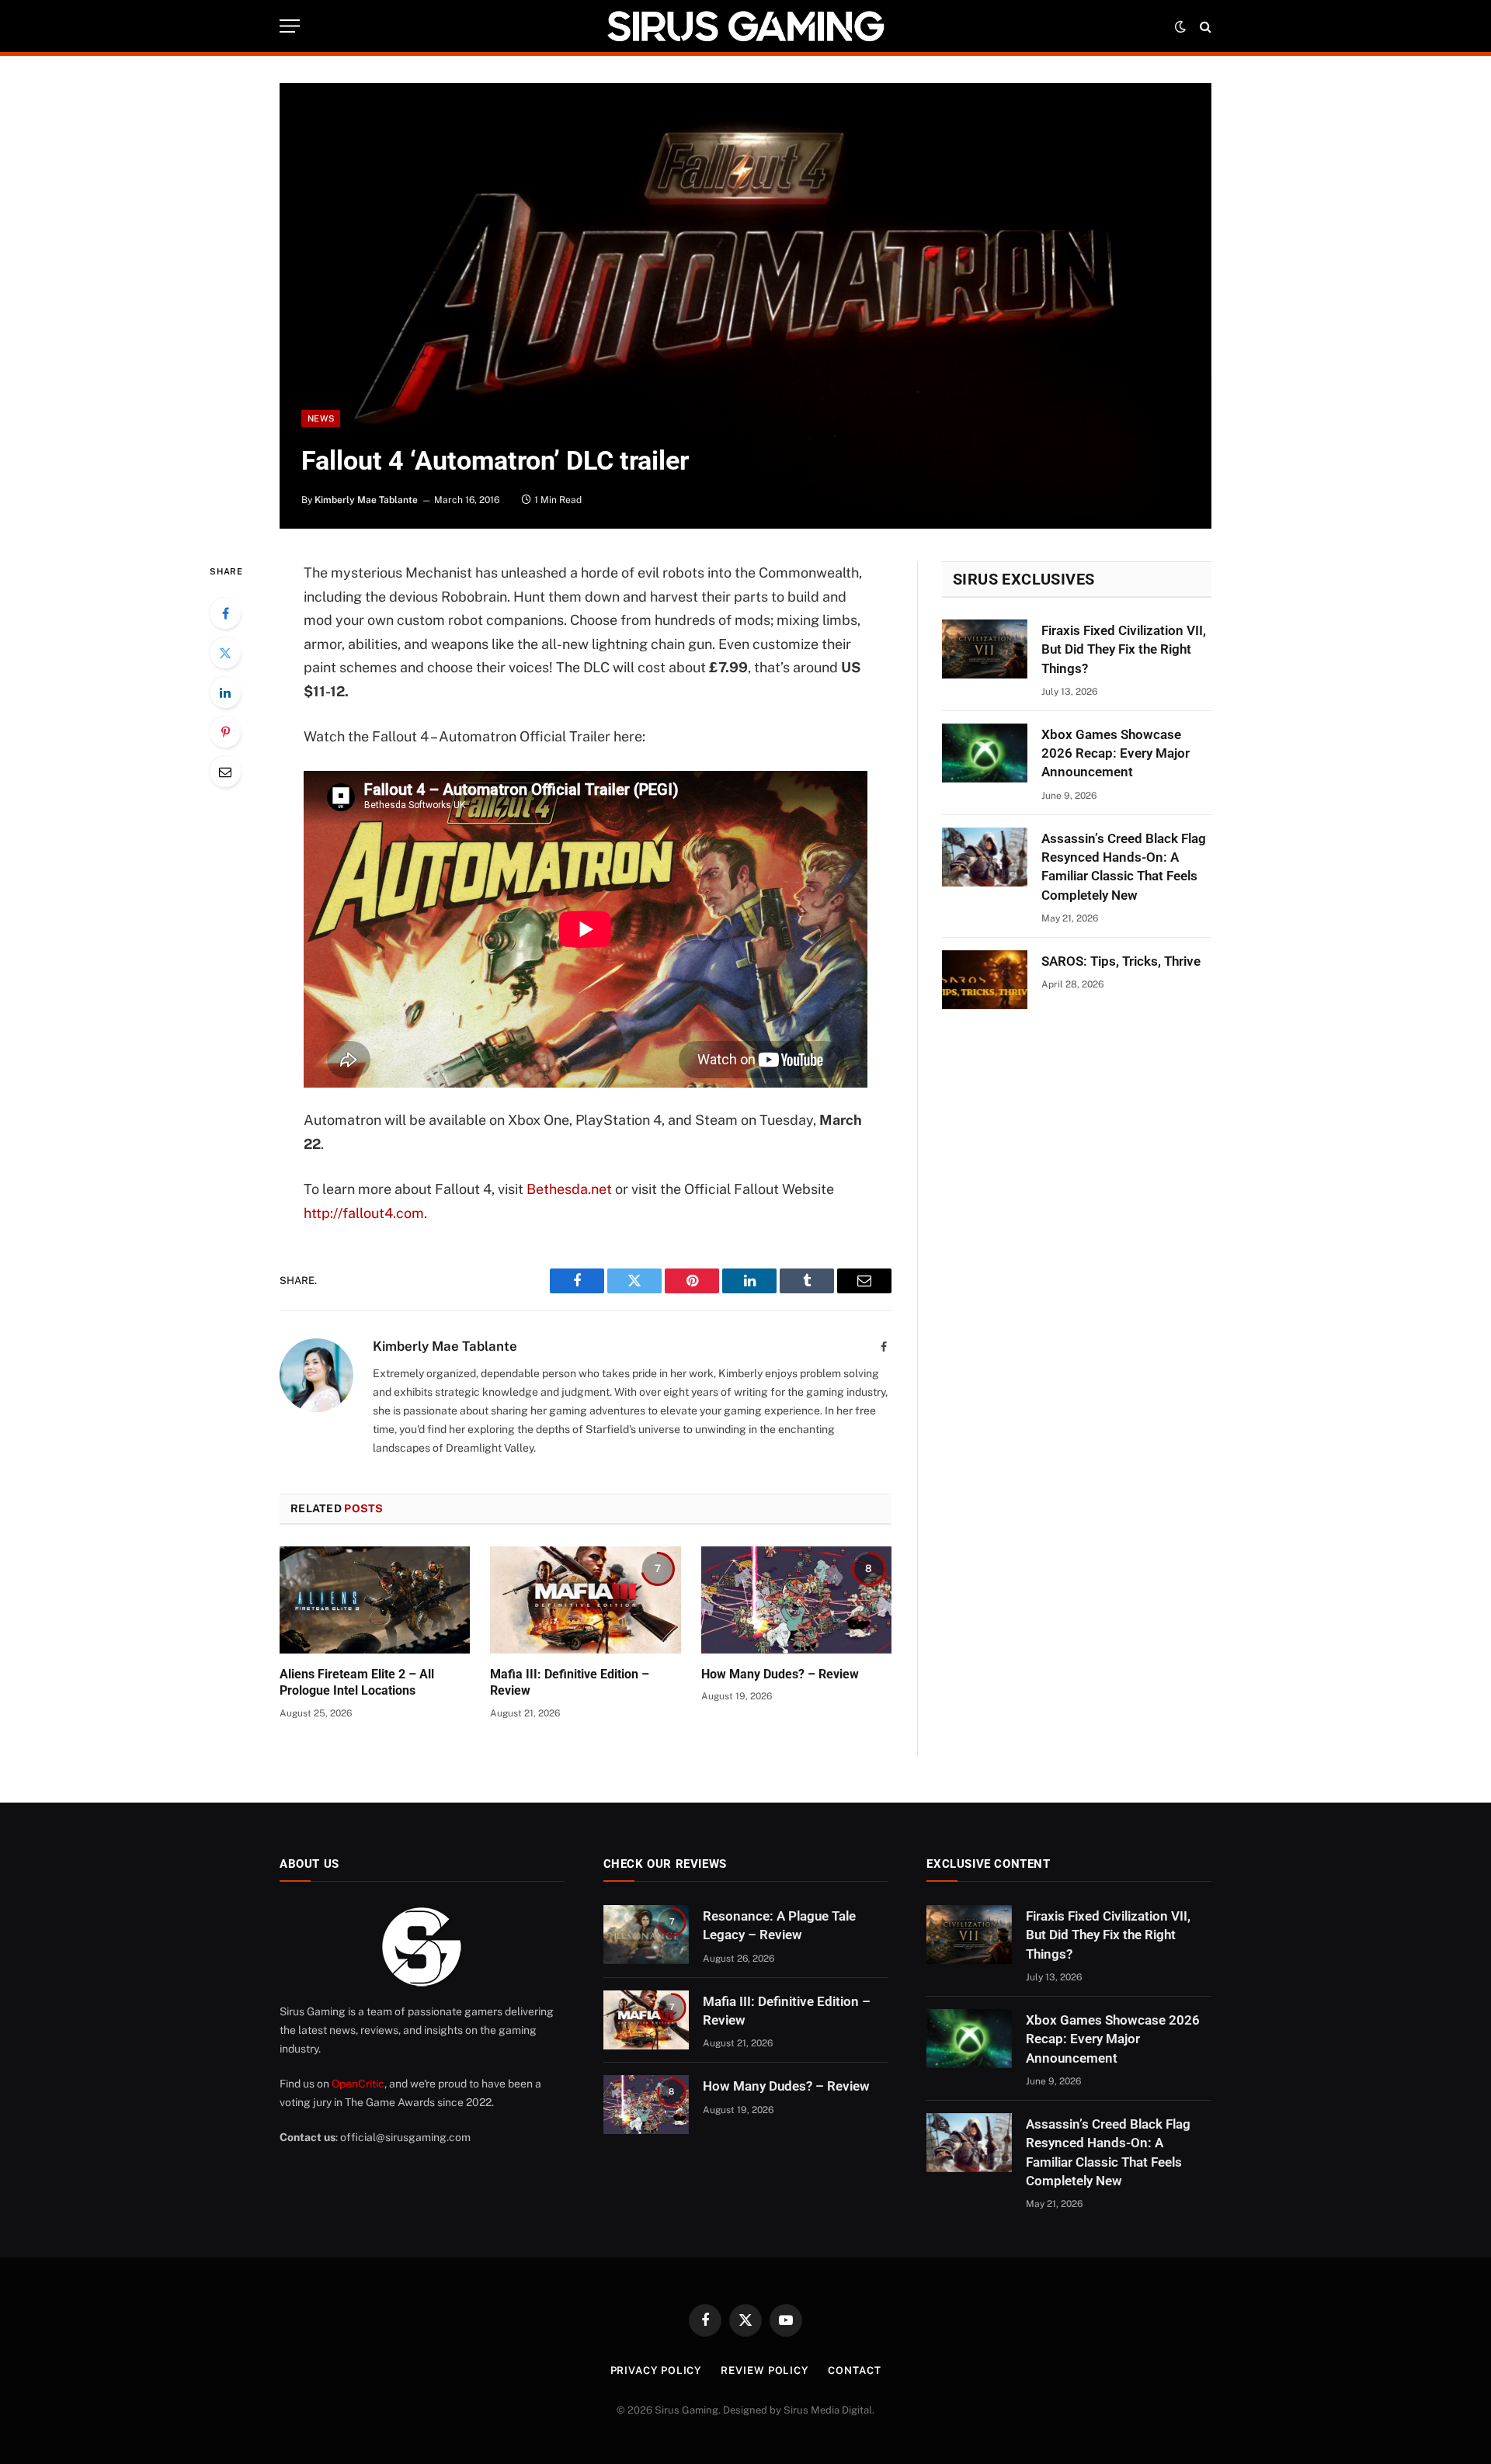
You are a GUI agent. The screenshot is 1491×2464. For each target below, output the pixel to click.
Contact (854, 2370)
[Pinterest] (225, 732)
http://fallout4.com (364, 1213)
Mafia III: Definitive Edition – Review (570, 1683)
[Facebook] (225, 613)
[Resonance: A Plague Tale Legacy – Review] (646, 1935)
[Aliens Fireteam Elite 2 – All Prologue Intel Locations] (375, 1600)
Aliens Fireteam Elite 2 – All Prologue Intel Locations (357, 1683)
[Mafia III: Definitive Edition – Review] (585, 1600)
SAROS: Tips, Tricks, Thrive (1121, 961)
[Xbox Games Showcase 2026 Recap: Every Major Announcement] (985, 753)
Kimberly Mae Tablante (366, 500)
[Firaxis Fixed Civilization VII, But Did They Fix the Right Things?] (985, 649)
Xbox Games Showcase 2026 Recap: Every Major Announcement (1116, 753)
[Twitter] (225, 653)
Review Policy (765, 2370)
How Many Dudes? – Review (780, 1674)
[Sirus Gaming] (745, 26)
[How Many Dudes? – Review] (796, 1600)
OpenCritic (358, 2084)
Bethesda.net (569, 1189)
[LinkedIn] (225, 692)
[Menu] (290, 26)
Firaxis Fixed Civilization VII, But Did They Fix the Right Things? (1124, 649)
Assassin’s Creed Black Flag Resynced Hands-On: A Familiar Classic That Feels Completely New (1124, 867)
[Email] (225, 772)
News (321, 418)
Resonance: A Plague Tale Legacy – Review (779, 1925)
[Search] (1204, 26)
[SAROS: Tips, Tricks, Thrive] (985, 980)
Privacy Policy (656, 2370)
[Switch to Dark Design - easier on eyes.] (1180, 26)
